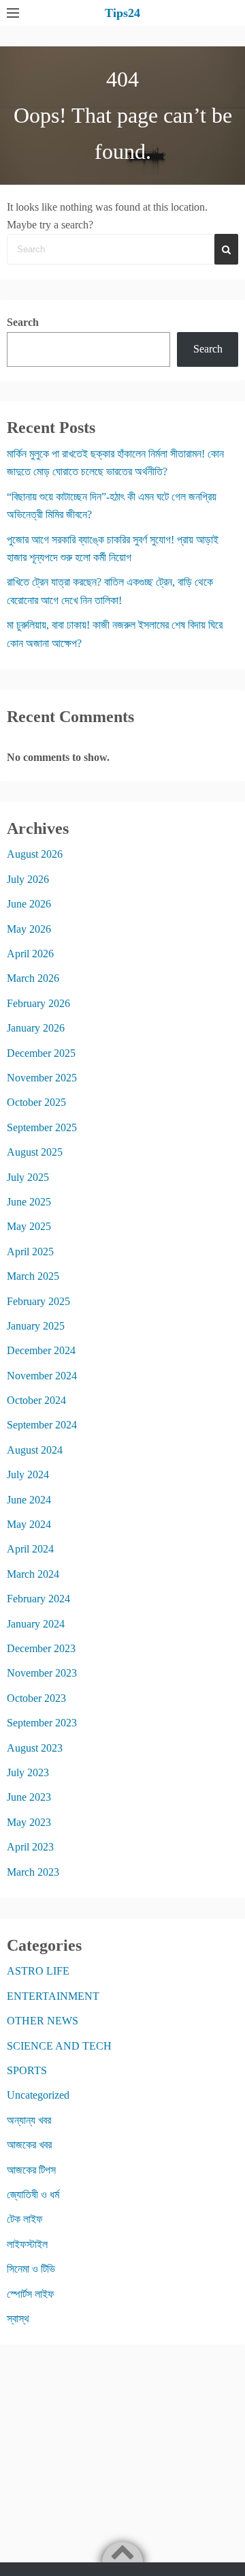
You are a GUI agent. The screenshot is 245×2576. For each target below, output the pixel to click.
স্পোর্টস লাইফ (31, 2294)
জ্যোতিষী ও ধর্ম (33, 2195)
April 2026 (30, 954)
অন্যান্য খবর (29, 2120)
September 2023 (42, 1723)
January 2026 (36, 1028)
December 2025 (41, 1053)
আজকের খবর (29, 2145)
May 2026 (29, 929)
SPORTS (27, 2070)
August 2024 (35, 1450)
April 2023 (30, 1847)
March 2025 (33, 1276)
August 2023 (35, 1748)
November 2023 (42, 1673)
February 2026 (38, 1003)
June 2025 (29, 1202)
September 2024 (42, 1425)
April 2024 (30, 1549)
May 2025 (29, 1226)
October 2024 (36, 1400)
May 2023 (29, 1822)
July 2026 (28, 879)
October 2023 (36, 1698)
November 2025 (42, 1078)
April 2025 (30, 1252)
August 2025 (35, 1152)
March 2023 (33, 1872)
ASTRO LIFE (38, 1971)
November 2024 (42, 1376)
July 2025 (28, 1177)
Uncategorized (38, 2095)
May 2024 (29, 1524)
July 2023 (28, 1772)
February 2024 (38, 1599)
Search (23, 322)
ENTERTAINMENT (53, 1996)
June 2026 (29, 904)
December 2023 (41, 1648)
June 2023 (29, 1797)
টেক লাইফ (25, 2219)
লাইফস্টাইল (27, 2244)
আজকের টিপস (31, 2170)
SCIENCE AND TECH (59, 2046)
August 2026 (35, 854)
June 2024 (29, 1500)
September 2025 (42, 1127)
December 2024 (41, 1350)
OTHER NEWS (43, 2021)
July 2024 (28, 1474)
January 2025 (36, 1326)
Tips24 (122, 13)
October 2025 (36, 1102)
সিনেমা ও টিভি (31, 2269)
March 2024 (33, 1574)
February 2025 (38, 1301)
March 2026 (33, 978)
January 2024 (36, 1624)
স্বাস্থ (18, 2319)
